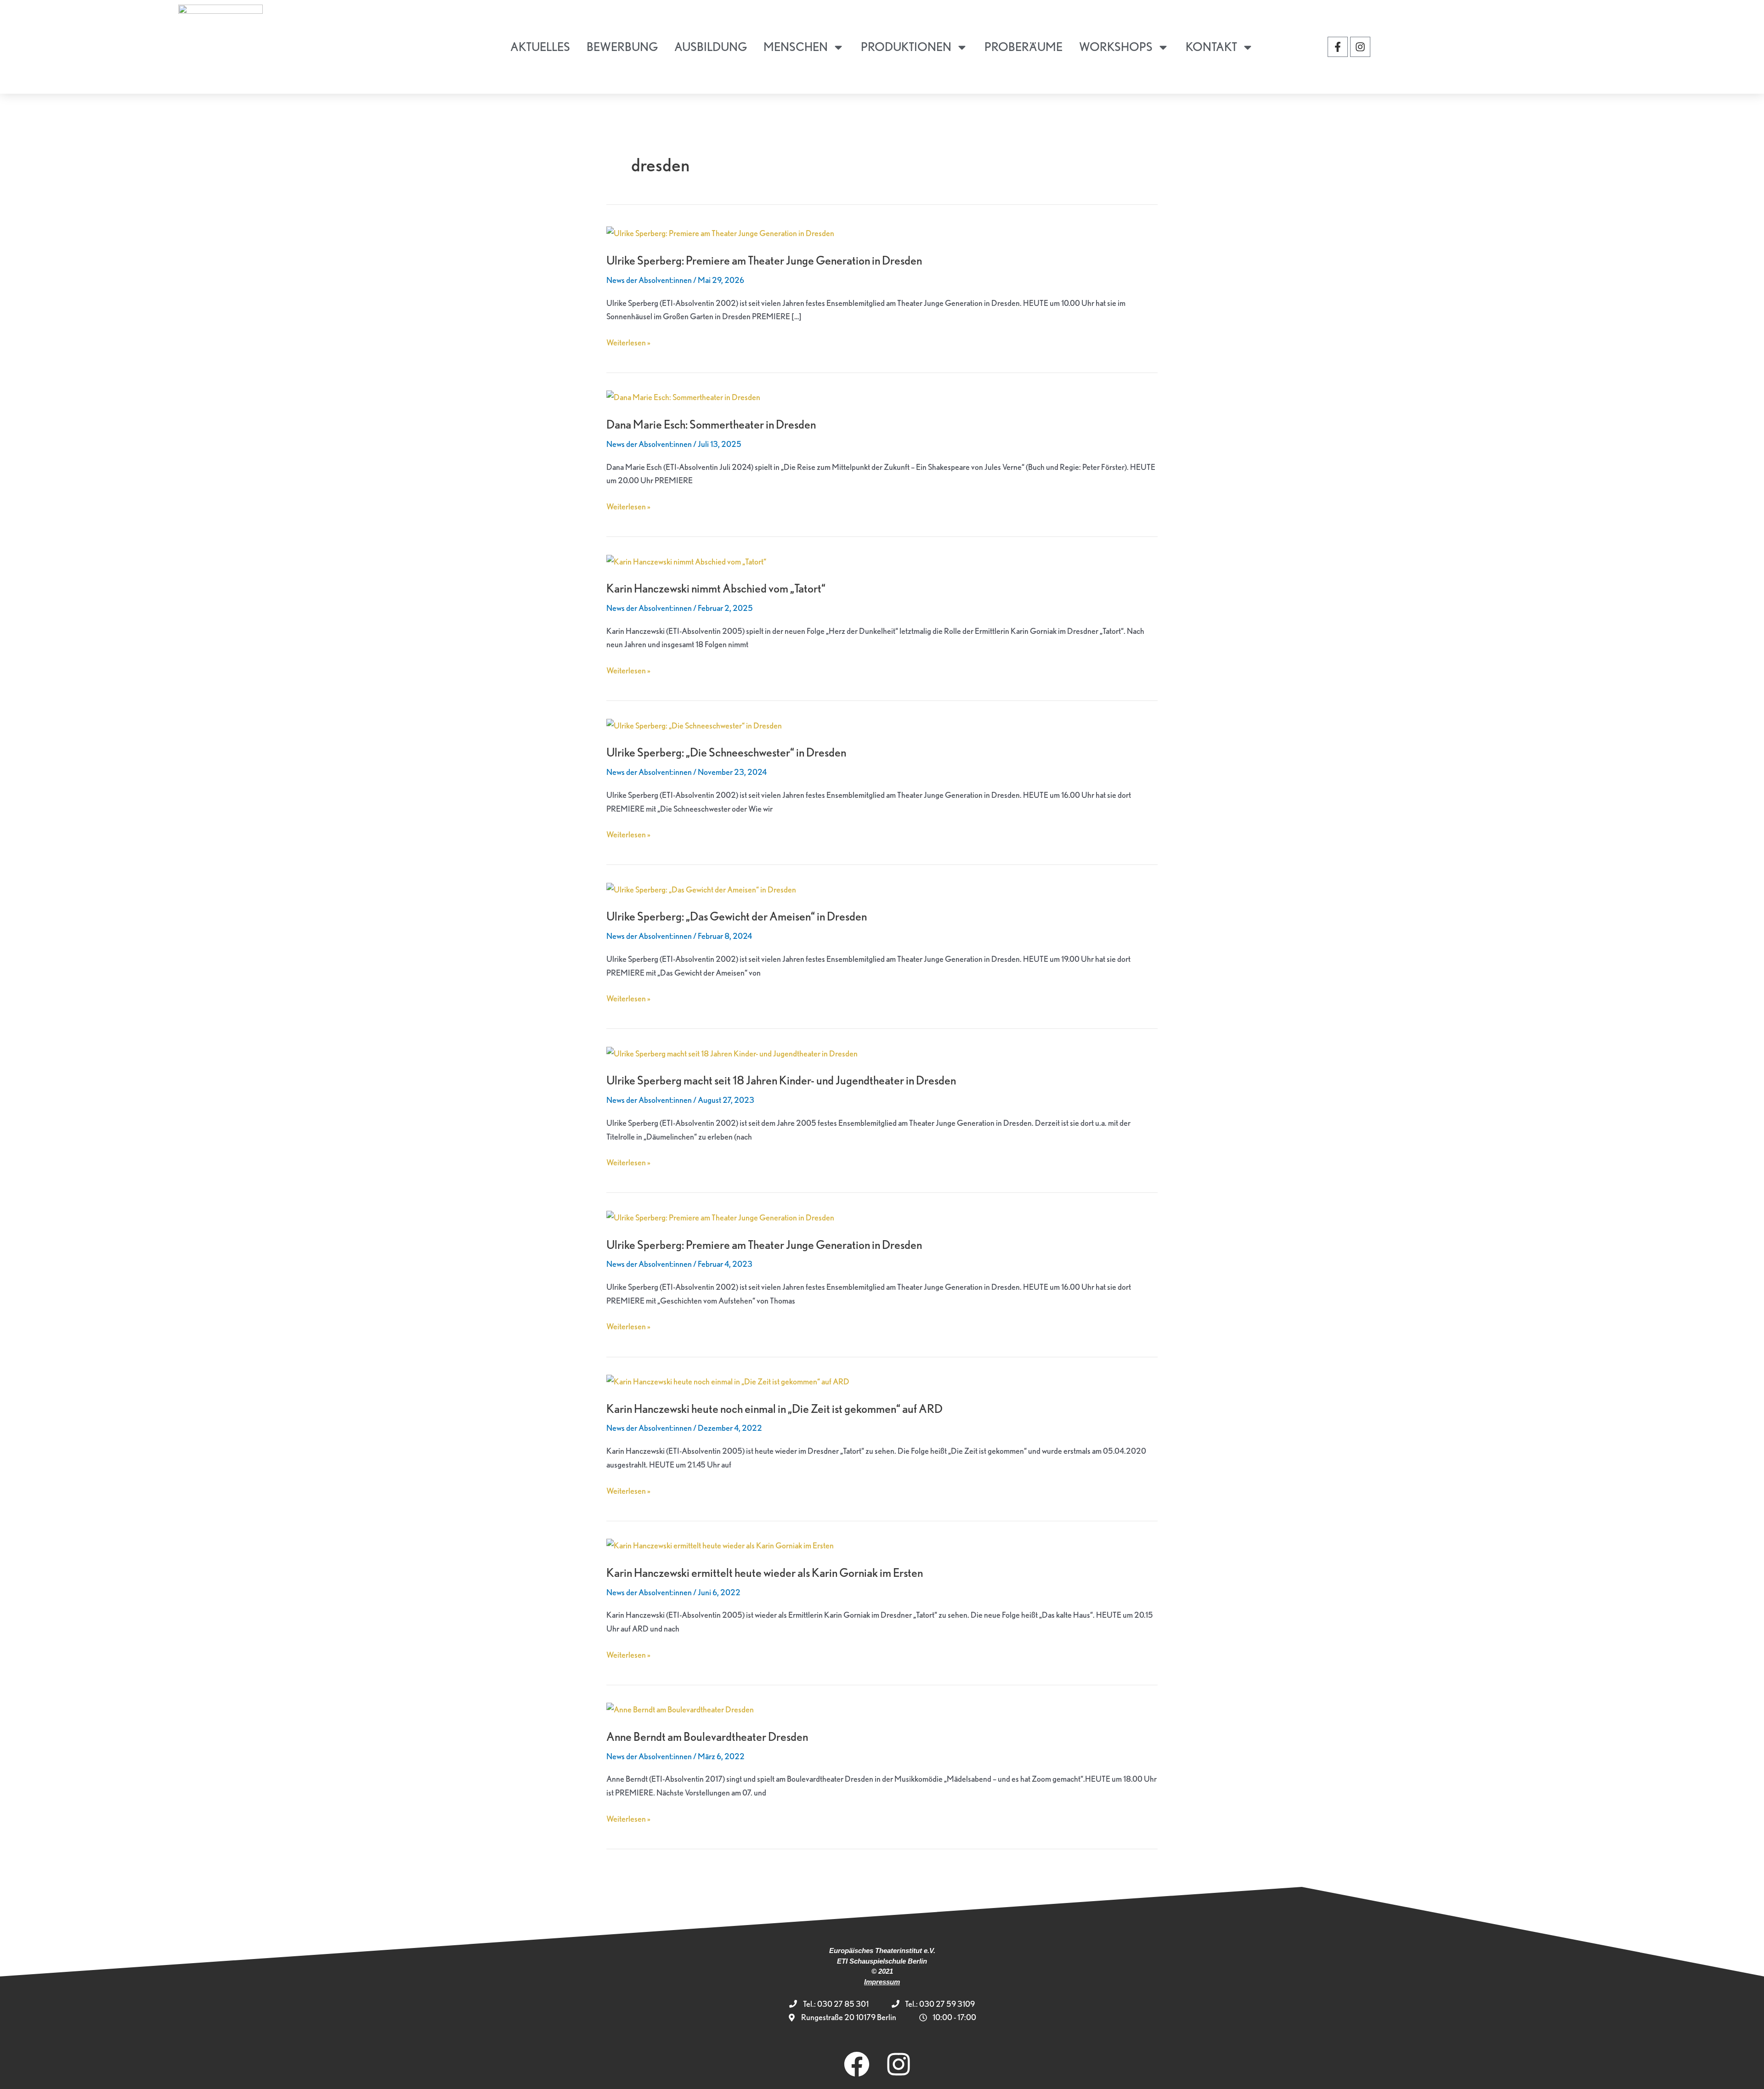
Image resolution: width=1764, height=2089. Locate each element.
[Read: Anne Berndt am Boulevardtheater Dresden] (680, 1708)
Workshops (1116, 47)
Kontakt (1211, 47)
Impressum (882, 1982)
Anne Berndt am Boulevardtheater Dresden (707, 1736)
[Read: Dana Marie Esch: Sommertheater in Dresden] (683, 396)
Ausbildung (711, 47)
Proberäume (1023, 47)
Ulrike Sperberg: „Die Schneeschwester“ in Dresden (726, 752)
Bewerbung (622, 47)
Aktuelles (540, 47)
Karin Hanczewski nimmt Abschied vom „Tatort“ (716, 588)
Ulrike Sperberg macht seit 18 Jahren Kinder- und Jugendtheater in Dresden (781, 1080)
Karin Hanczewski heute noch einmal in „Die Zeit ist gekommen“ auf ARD (775, 1409)
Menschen (796, 47)
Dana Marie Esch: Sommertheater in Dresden (711, 424)
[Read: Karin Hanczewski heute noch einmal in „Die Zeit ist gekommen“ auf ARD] (728, 1380)
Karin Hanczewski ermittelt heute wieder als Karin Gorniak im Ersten (765, 1572)
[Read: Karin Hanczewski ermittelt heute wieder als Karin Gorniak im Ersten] (720, 1544)
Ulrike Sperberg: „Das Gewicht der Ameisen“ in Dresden (737, 916)
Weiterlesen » (628, 342)
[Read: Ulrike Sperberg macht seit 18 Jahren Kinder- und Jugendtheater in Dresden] (732, 1052)
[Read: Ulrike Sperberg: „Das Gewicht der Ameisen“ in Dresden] (701, 888)
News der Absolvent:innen (649, 280)
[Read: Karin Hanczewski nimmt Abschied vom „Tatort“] (686, 560)
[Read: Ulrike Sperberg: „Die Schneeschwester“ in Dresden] (694, 724)
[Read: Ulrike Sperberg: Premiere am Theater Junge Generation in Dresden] (720, 232)
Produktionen (906, 47)
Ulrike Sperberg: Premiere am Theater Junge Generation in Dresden (764, 260)
